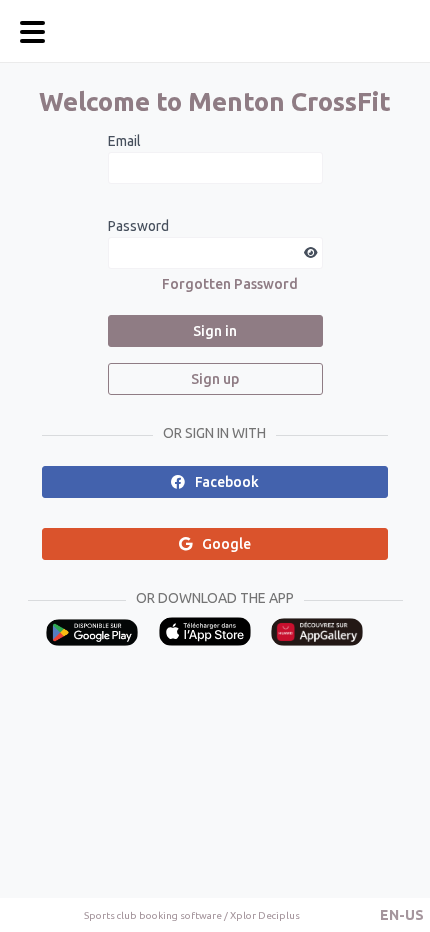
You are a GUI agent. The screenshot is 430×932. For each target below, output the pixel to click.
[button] (402, 915)
